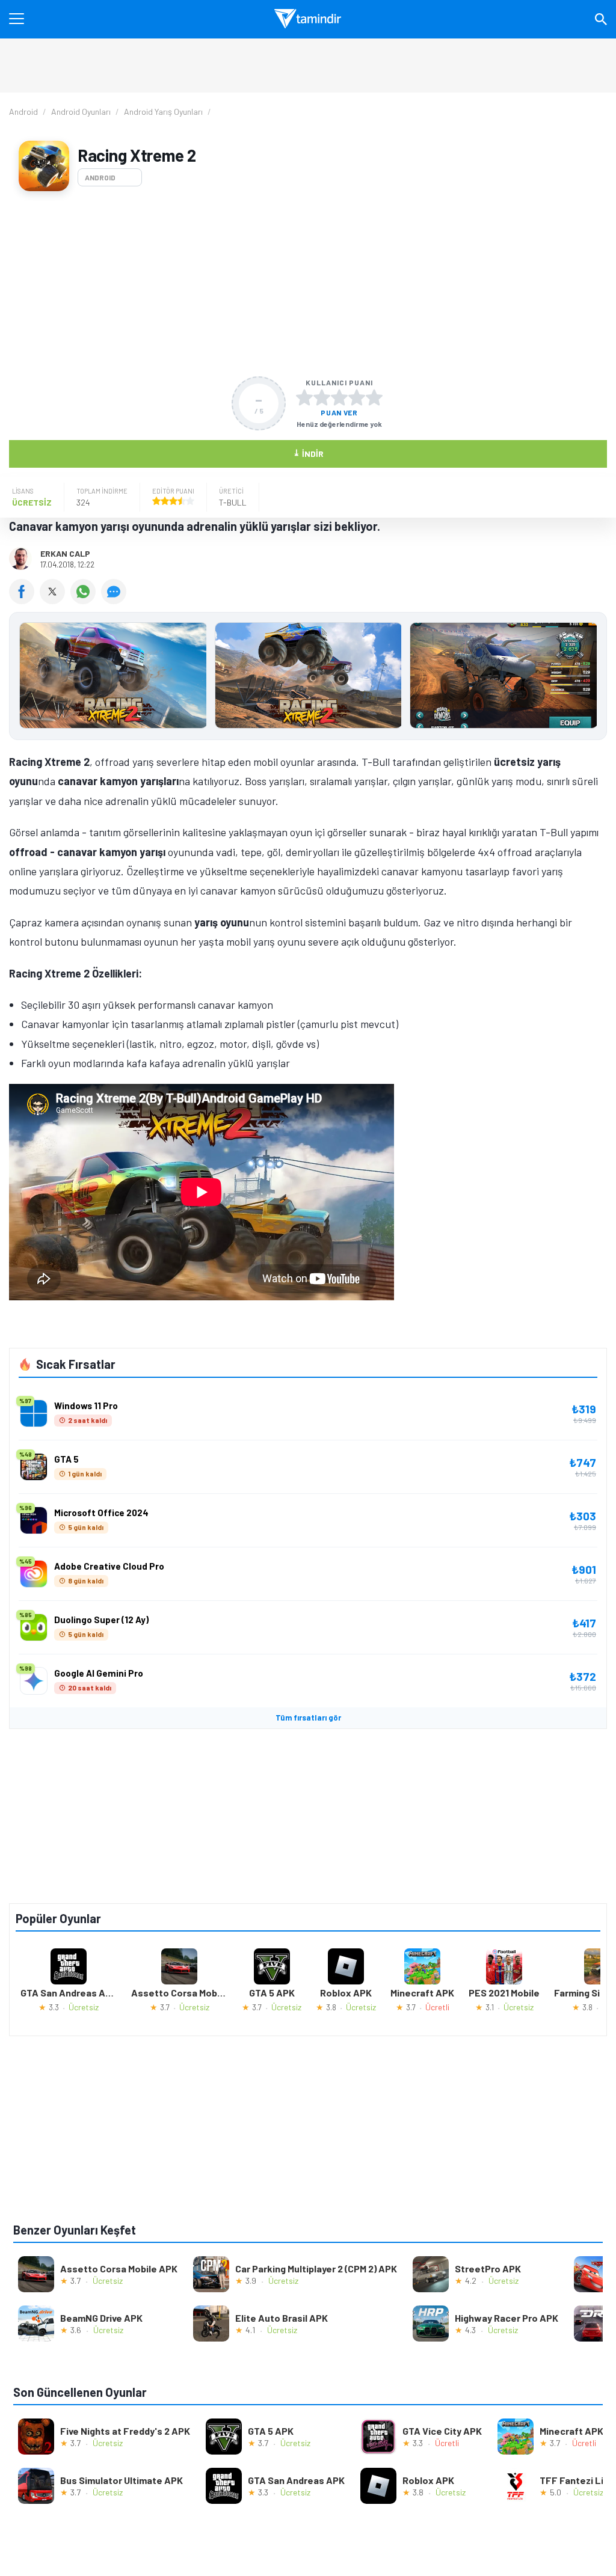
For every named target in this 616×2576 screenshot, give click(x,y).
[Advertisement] (308, 284)
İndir (308, 453)
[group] (308, 678)
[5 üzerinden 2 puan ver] (322, 397)
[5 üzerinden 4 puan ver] (357, 397)
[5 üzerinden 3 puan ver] (339, 397)
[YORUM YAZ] (115, 600)
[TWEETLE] (55, 600)
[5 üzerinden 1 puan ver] (304, 397)
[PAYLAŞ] (24, 600)
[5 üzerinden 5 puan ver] (374, 397)
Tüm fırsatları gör (308, 1718)
